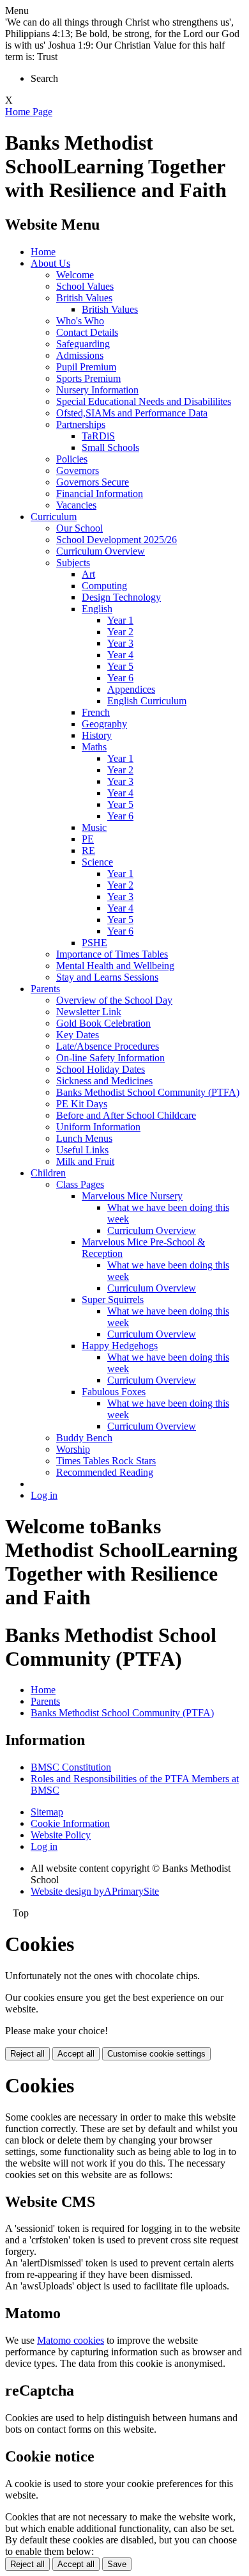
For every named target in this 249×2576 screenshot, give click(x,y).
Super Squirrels (113, 1300)
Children (48, 1173)
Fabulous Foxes (114, 1392)
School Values (85, 286)
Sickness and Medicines (104, 1081)
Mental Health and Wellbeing (115, 966)
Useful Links (82, 1150)
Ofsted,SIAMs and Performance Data (132, 413)
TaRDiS (98, 436)
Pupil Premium (86, 367)
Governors (78, 470)
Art (88, 574)
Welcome (75, 275)
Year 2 (120, 632)
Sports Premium (88, 378)
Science (97, 862)
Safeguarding (83, 344)
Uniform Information (98, 1127)
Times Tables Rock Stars (106, 1461)
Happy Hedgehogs (120, 1346)
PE (88, 839)
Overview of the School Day (114, 1000)
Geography (104, 724)
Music (94, 827)
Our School (79, 528)
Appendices (131, 689)
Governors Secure (93, 482)
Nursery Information (97, 390)
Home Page (29, 112)
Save (117, 2564)
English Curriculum (147, 701)
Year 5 (120, 666)
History (97, 735)
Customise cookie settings (156, 2054)
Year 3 (120, 643)
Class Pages (80, 1184)
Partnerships (81, 424)
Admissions (80, 355)
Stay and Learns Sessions (107, 977)
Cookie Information (70, 1823)
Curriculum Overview (101, 551)
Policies (72, 459)
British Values (84, 298)
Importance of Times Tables (112, 954)
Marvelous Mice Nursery (132, 1196)
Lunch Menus (84, 1138)
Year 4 (120, 655)
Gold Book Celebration (103, 1023)
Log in (44, 1495)
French (96, 712)
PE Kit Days (82, 1104)
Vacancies (76, 505)
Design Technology (121, 597)
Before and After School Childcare (126, 1115)
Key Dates (78, 1035)
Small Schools (110, 447)
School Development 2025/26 (117, 540)
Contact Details (87, 332)
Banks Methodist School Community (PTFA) (148, 1092)
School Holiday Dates (101, 1069)
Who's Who (80, 321)
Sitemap (47, 1812)
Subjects (73, 563)
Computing (104, 586)
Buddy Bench (84, 1438)
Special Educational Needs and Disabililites (144, 401)
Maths (94, 747)
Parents (45, 989)
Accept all (76, 2054)
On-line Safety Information (110, 1058)
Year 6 (120, 678)
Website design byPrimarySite (95, 1891)
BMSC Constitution (71, 1767)
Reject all (27, 2054)
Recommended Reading (105, 1472)
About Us (50, 263)
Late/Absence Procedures (108, 1046)
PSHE (94, 943)
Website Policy (61, 1835)
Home (43, 252)
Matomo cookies (71, 2340)
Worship (73, 1449)
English (97, 609)
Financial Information (100, 494)
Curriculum (54, 517)
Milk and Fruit (85, 1161)
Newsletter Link (89, 1012)
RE (88, 850)
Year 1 (120, 620)
